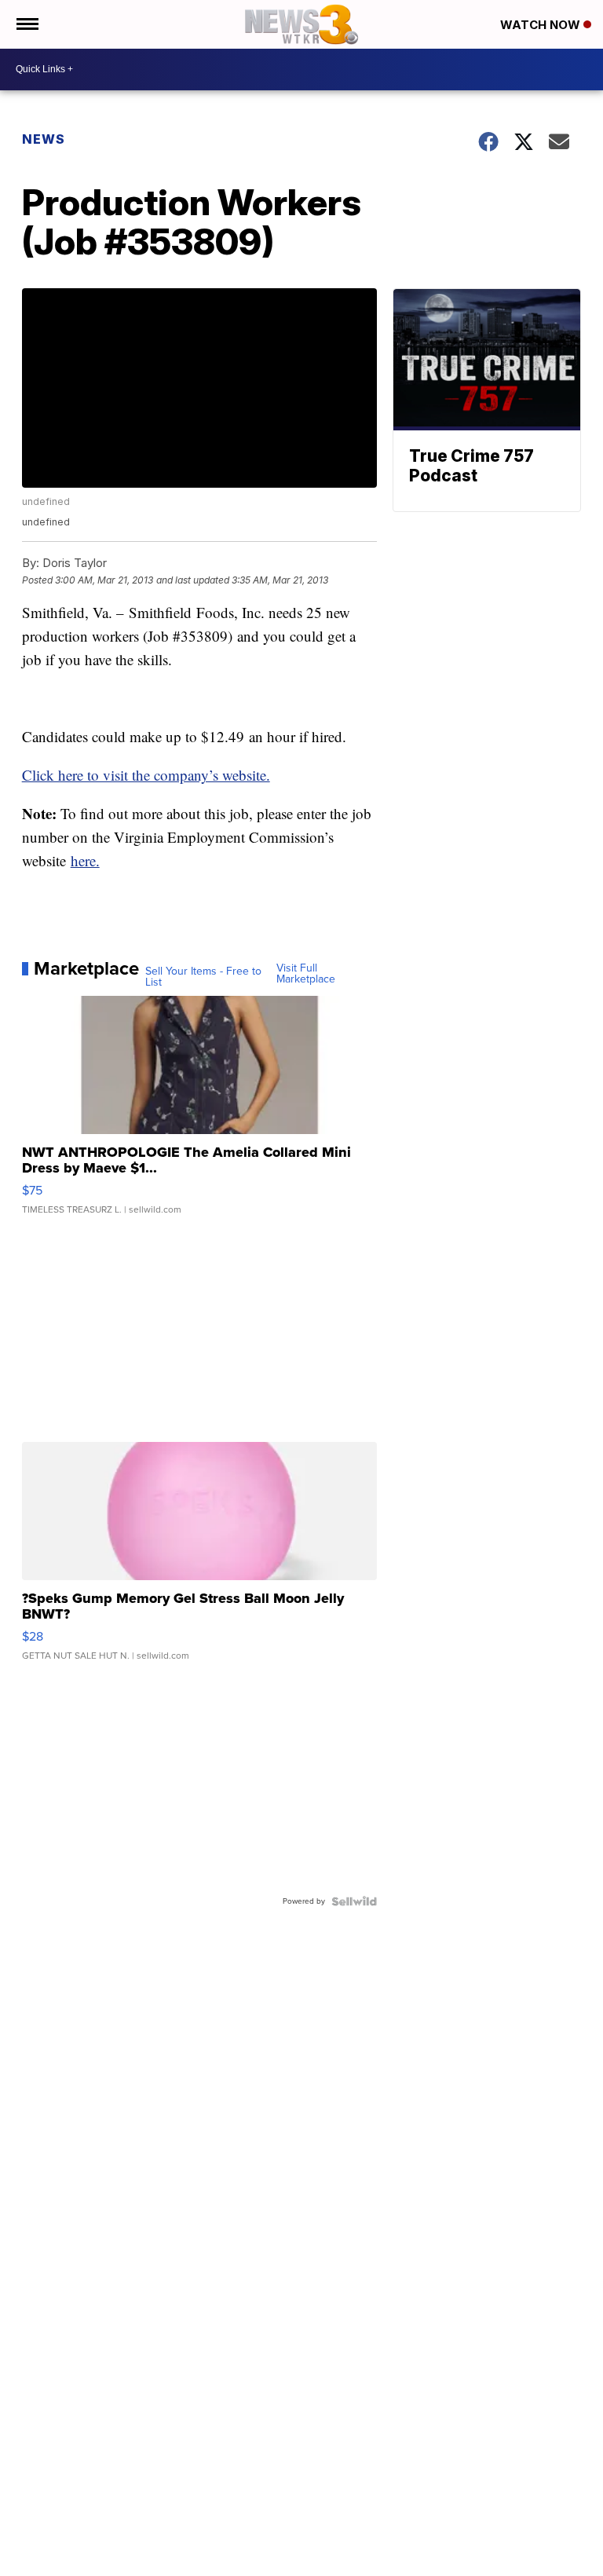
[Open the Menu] (26, 24)
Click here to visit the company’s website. (146, 775)
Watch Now (542, 25)
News (44, 139)
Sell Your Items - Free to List (203, 977)
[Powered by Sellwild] (354, 1901)
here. (85, 860)
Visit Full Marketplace (306, 974)
